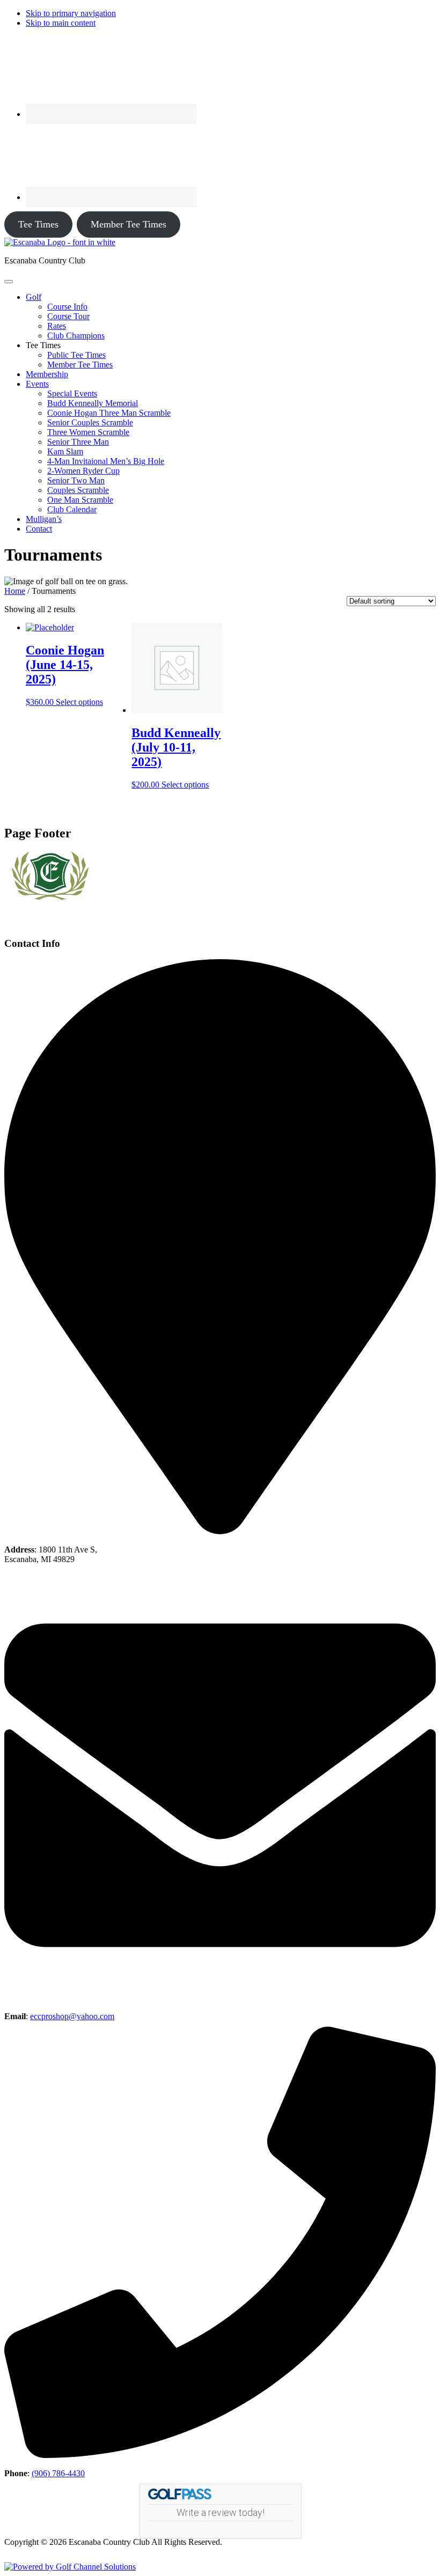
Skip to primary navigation (71, 13)
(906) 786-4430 (58, 2473)
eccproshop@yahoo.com (72, 2016)
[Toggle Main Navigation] (9, 282)
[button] (34, 297)
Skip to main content (61, 23)
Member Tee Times (129, 224)
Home (15, 591)
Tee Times (38, 224)
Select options (79, 702)
